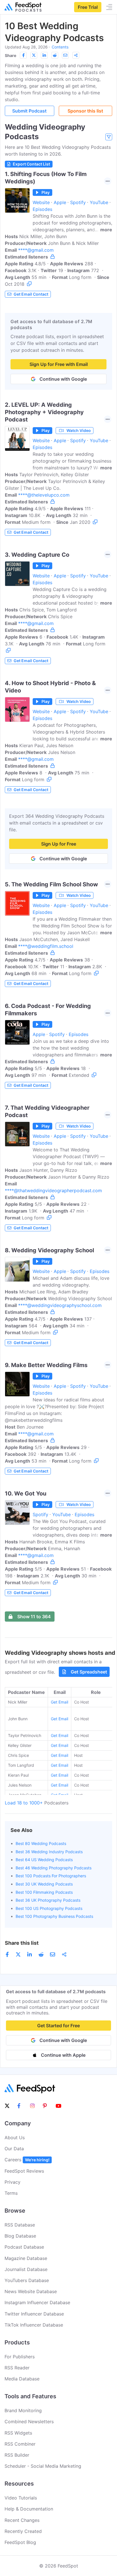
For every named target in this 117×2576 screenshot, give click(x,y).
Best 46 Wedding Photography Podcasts (54, 1868)
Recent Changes (22, 2520)
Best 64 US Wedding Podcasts (44, 1860)
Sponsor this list (85, 111)
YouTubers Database (27, 2280)
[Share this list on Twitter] (34, 55)
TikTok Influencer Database (34, 2325)
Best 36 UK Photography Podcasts (48, 1900)
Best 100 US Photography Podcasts (49, 1908)
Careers (27, 2160)
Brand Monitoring (23, 2410)
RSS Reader (17, 2368)
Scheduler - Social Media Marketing (43, 2466)
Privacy (12, 2182)
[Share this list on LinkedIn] (44, 55)
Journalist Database (26, 2269)
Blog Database (20, 2236)
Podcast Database (24, 2247)
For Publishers (20, 2357)
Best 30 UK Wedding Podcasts (44, 1884)
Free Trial (88, 7)
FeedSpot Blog (20, 2542)
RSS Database (20, 2225)
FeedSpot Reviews (24, 2171)
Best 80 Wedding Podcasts (41, 1843)
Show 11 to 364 (34, 1617)
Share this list (22, 1943)
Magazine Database (26, 2258)
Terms (11, 2193)
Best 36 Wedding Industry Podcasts (49, 1852)
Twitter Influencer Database (34, 2314)
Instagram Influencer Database (37, 2302)
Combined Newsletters (29, 2422)
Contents (60, 47)
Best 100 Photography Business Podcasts (54, 1916)
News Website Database (31, 2291)
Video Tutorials (21, 2498)
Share (11, 55)
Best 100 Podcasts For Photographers (51, 1876)
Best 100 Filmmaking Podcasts (44, 1892)
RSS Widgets (18, 2433)
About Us (15, 2138)
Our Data (14, 2149)
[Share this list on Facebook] (23, 55)
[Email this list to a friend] (65, 55)
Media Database (22, 2379)
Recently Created (23, 2531)
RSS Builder (17, 2455)
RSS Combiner (20, 2444)
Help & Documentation (29, 2509)
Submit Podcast (29, 111)
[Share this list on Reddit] (55, 55)
